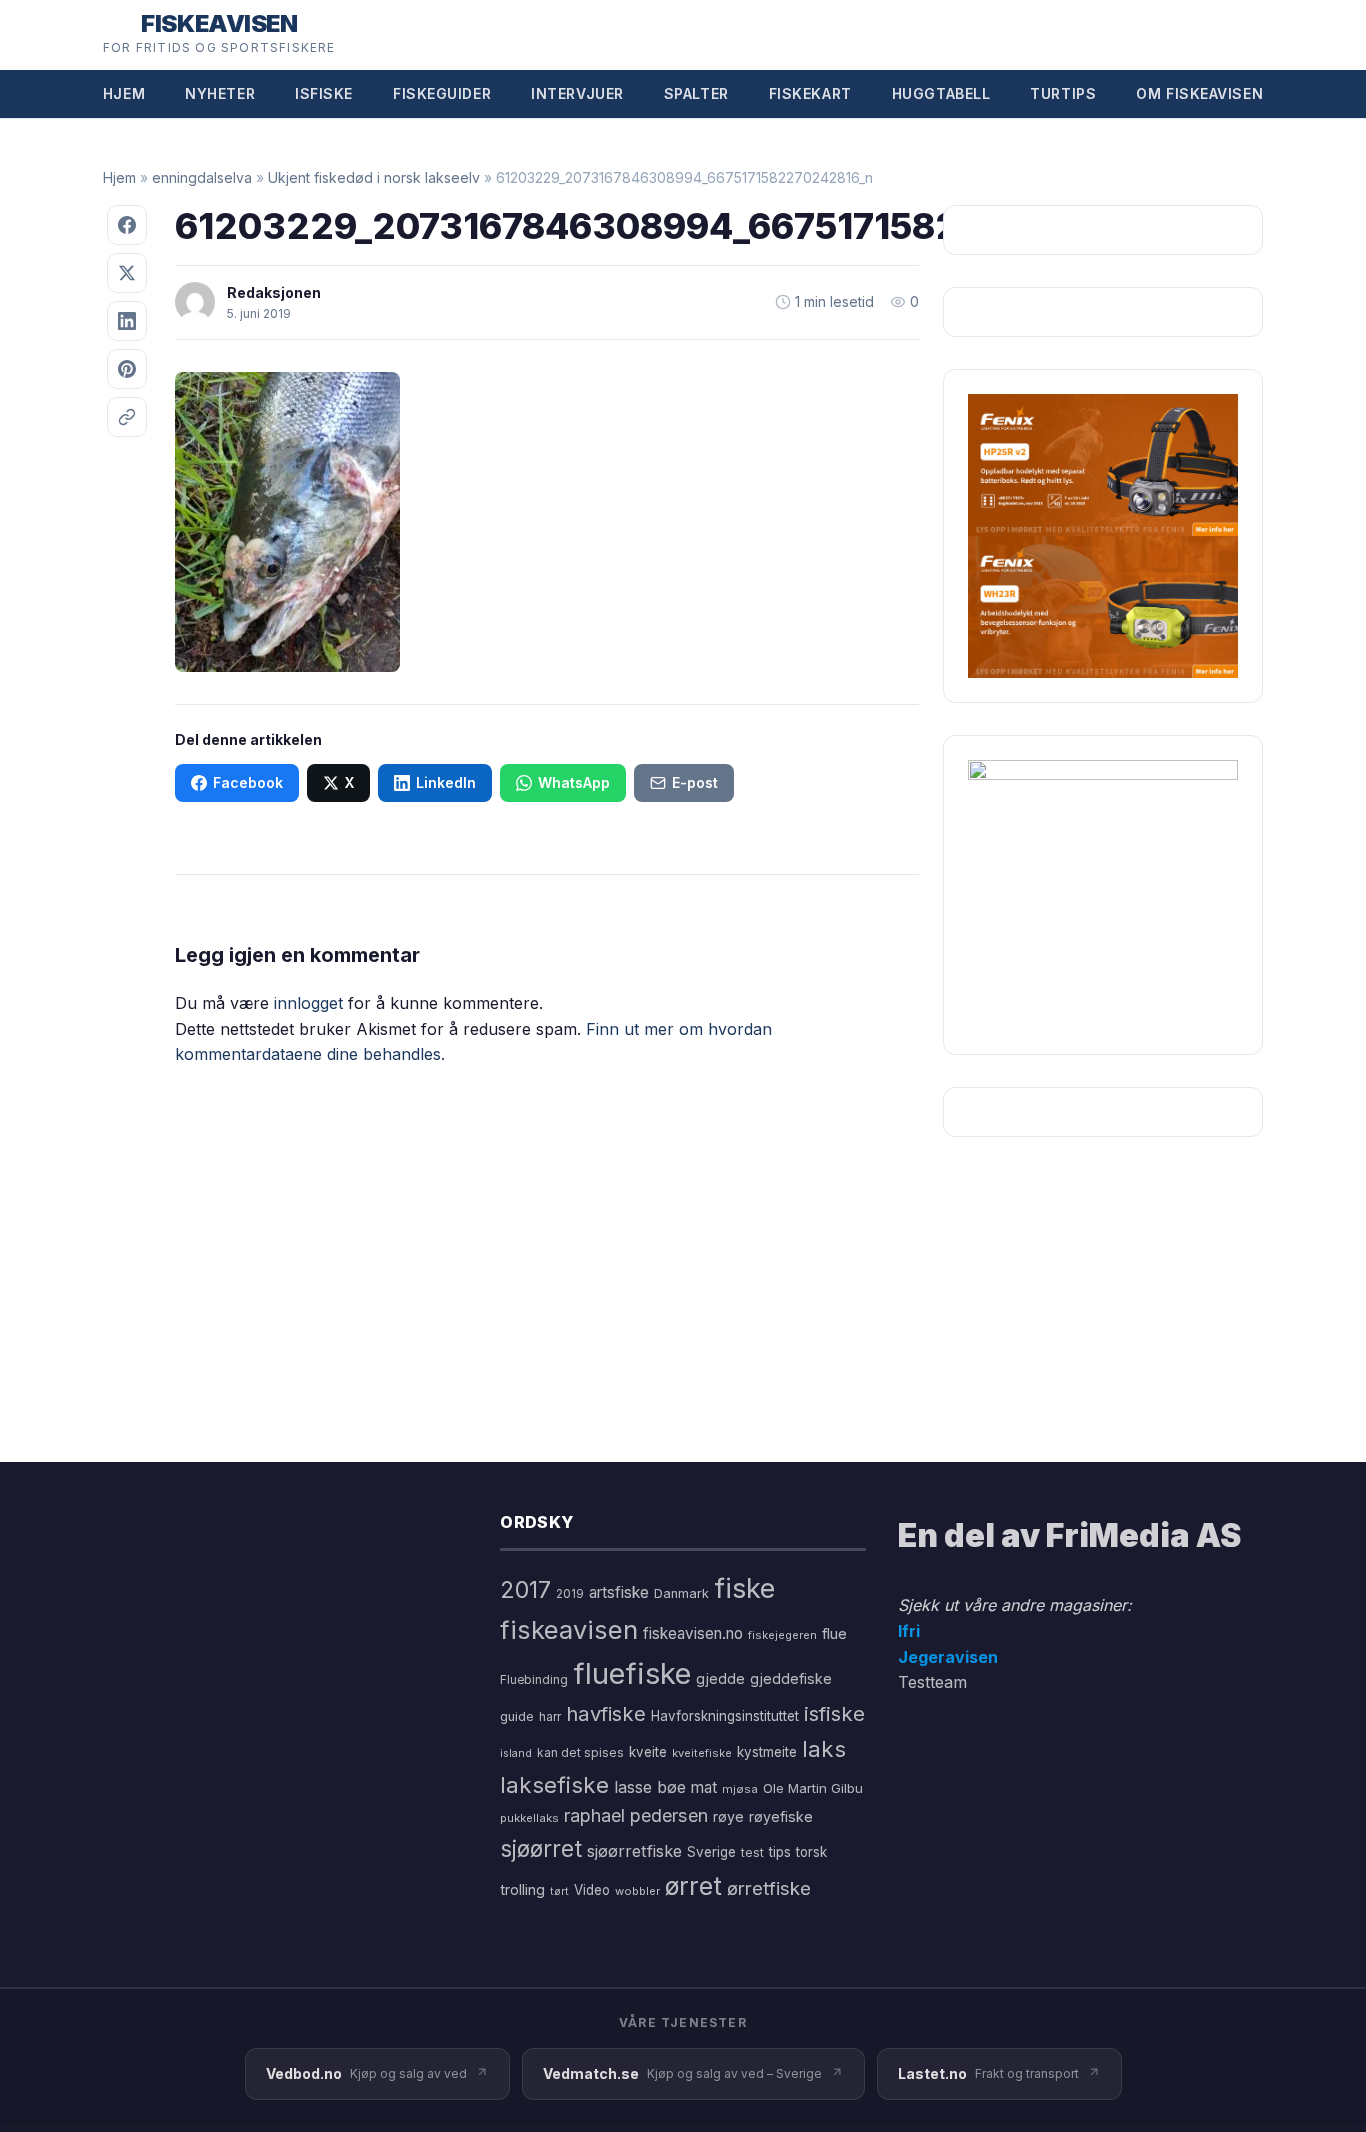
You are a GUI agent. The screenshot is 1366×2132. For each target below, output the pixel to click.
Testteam (932, 1682)
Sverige (711, 1852)
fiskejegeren (782, 1635)
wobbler (637, 1891)
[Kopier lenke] (127, 417)
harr (550, 1716)
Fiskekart (810, 93)
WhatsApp (574, 782)
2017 (525, 1589)
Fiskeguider (442, 93)
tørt (559, 1891)
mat (704, 1787)
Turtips (1063, 93)
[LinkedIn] (127, 321)
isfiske (834, 1713)
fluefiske (632, 1673)
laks (824, 1748)
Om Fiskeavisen (1199, 93)
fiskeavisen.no (693, 1633)
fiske (744, 1588)
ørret (693, 1886)
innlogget (308, 1003)
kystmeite (767, 1752)
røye (728, 1816)
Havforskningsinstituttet (725, 1716)
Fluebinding (534, 1680)
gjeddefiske (791, 1678)
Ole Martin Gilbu (813, 1788)
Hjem (124, 93)
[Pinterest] (127, 369)
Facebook (248, 782)
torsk (811, 1852)
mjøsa (740, 1789)
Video (592, 1890)
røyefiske (781, 1816)
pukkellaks (529, 1818)
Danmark (681, 1593)
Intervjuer (577, 93)
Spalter (696, 93)
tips (780, 1852)
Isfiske (324, 93)
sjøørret (541, 1848)
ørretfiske (769, 1888)
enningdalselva (202, 177)
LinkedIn (446, 782)
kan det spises (580, 1752)
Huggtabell (941, 93)
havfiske (606, 1713)
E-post (695, 782)
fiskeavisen (569, 1629)
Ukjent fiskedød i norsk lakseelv (374, 177)
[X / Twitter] (127, 273)
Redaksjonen (274, 292)
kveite (648, 1752)
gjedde (720, 1678)
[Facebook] (127, 225)
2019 (570, 1594)
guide (517, 1716)
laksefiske (554, 1784)
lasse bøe (650, 1787)
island (516, 1753)
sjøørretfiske (634, 1851)
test (752, 1852)
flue (834, 1634)
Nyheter (220, 93)
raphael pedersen (636, 1815)
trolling (522, 1889)
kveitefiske (702, 1753)
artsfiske (619, 1592)
